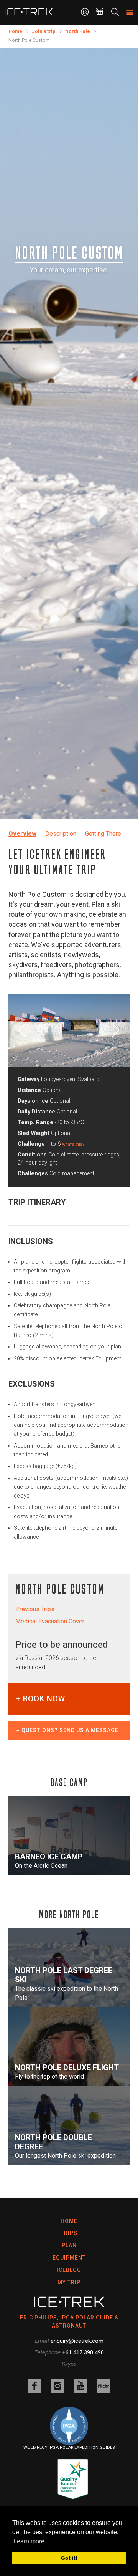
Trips (69, 2233)
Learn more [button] (29, 2541)
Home (69, 2221)
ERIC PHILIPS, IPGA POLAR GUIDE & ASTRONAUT (69, 2322)
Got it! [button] (69, 2558)
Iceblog (69, 2270)
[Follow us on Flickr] (104, 2386)
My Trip (69, 2282)
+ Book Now (41, 1699)
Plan (69, 2245)
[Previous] (24, 1030)
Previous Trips (35, 1609)
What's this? (73, 1144)
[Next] (114, 1030)
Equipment (69, 2258)
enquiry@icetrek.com (77, 2341)
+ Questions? (67, 1730)
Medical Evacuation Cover (50, 1621)
